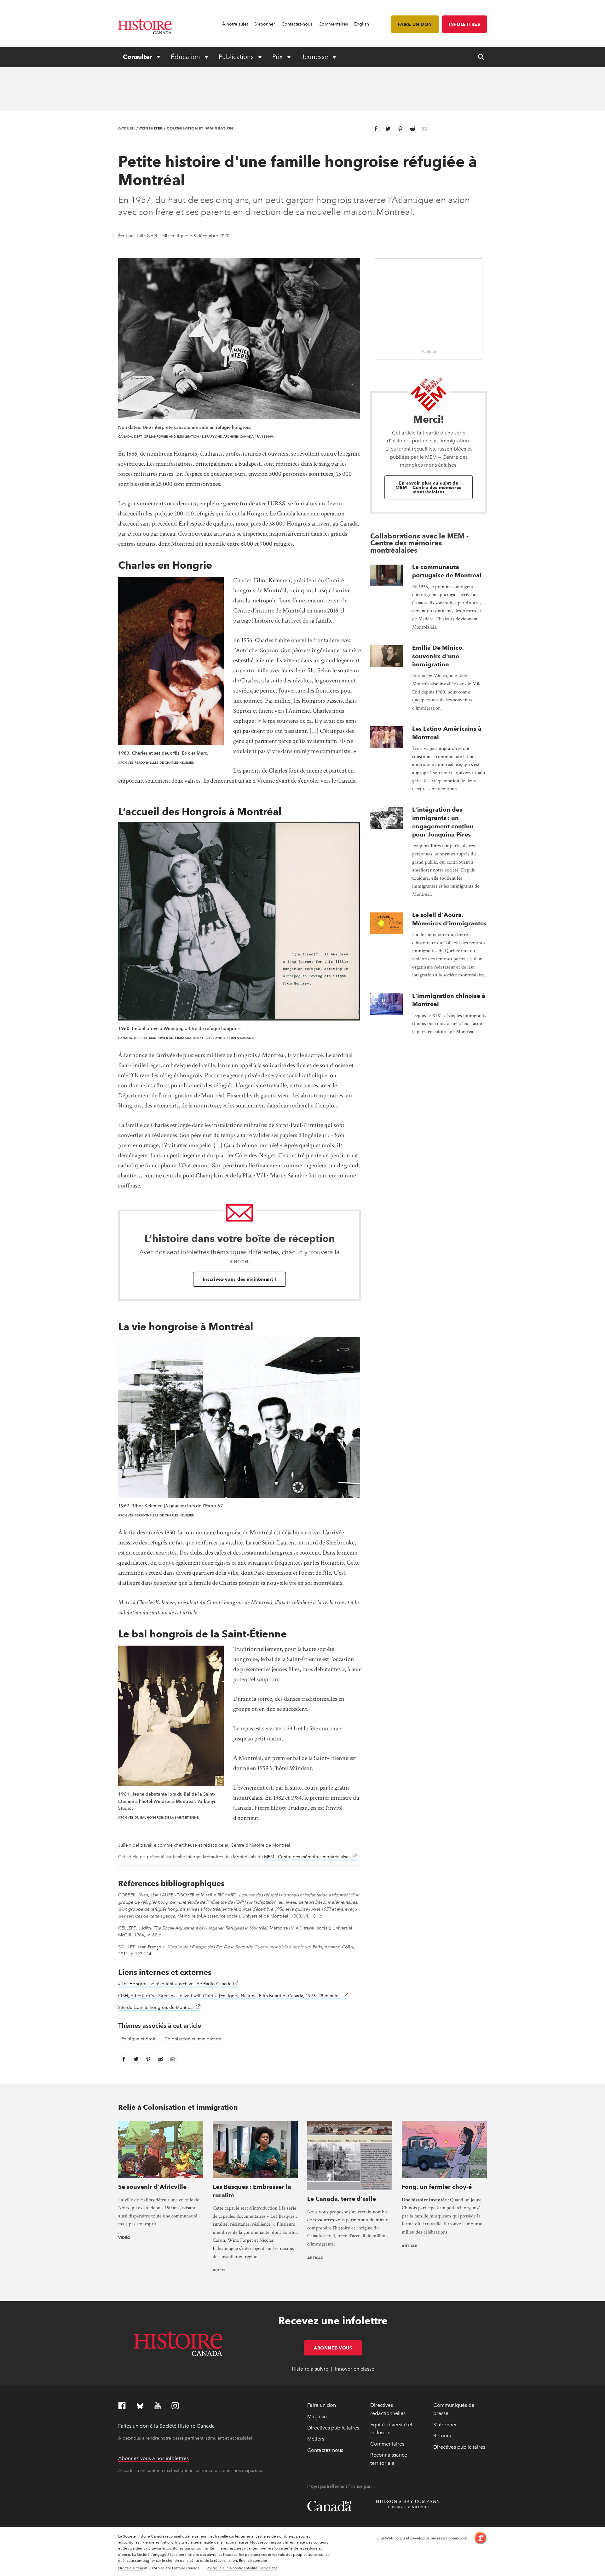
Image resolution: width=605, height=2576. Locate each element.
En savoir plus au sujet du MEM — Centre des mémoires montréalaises (429, 487)
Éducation (186, 57)
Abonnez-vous (338, 2348)
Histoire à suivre (310, 2369)
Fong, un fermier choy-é (437, 2187)
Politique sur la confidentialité (232, 2568)
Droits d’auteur (131, 2568)
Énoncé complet (253, 2561)
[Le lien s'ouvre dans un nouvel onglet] (478, 2538)
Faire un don (415, 24)
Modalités (269, 2568)
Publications (237, 57)
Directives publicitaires (333, 2428)
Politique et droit (138, 2039)
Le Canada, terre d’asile (342, 2199)
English (362, 24)
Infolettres (465, 24)
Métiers (316, 2439)
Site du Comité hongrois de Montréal (159, 2007)
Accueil (127, 128)
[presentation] (386, 575)
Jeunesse (315, 57)
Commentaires (333, 24)
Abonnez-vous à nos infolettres (153, 2458)
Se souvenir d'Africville (152, 2187)
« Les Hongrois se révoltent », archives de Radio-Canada (178, 1984)
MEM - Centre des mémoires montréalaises (311, 1857)
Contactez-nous (297, 24)
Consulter (138, 57)
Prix (278, 57)
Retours (442, 2436)
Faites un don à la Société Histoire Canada (167, 2426)
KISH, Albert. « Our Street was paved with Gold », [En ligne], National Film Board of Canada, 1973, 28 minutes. (233, 1996)
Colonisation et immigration (200, 128)
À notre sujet (235, 24)
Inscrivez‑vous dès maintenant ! (240, 1279)
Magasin (317, 2416)
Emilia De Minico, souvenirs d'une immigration (438, 656)
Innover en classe (355, 2369)
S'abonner (265, 24)
